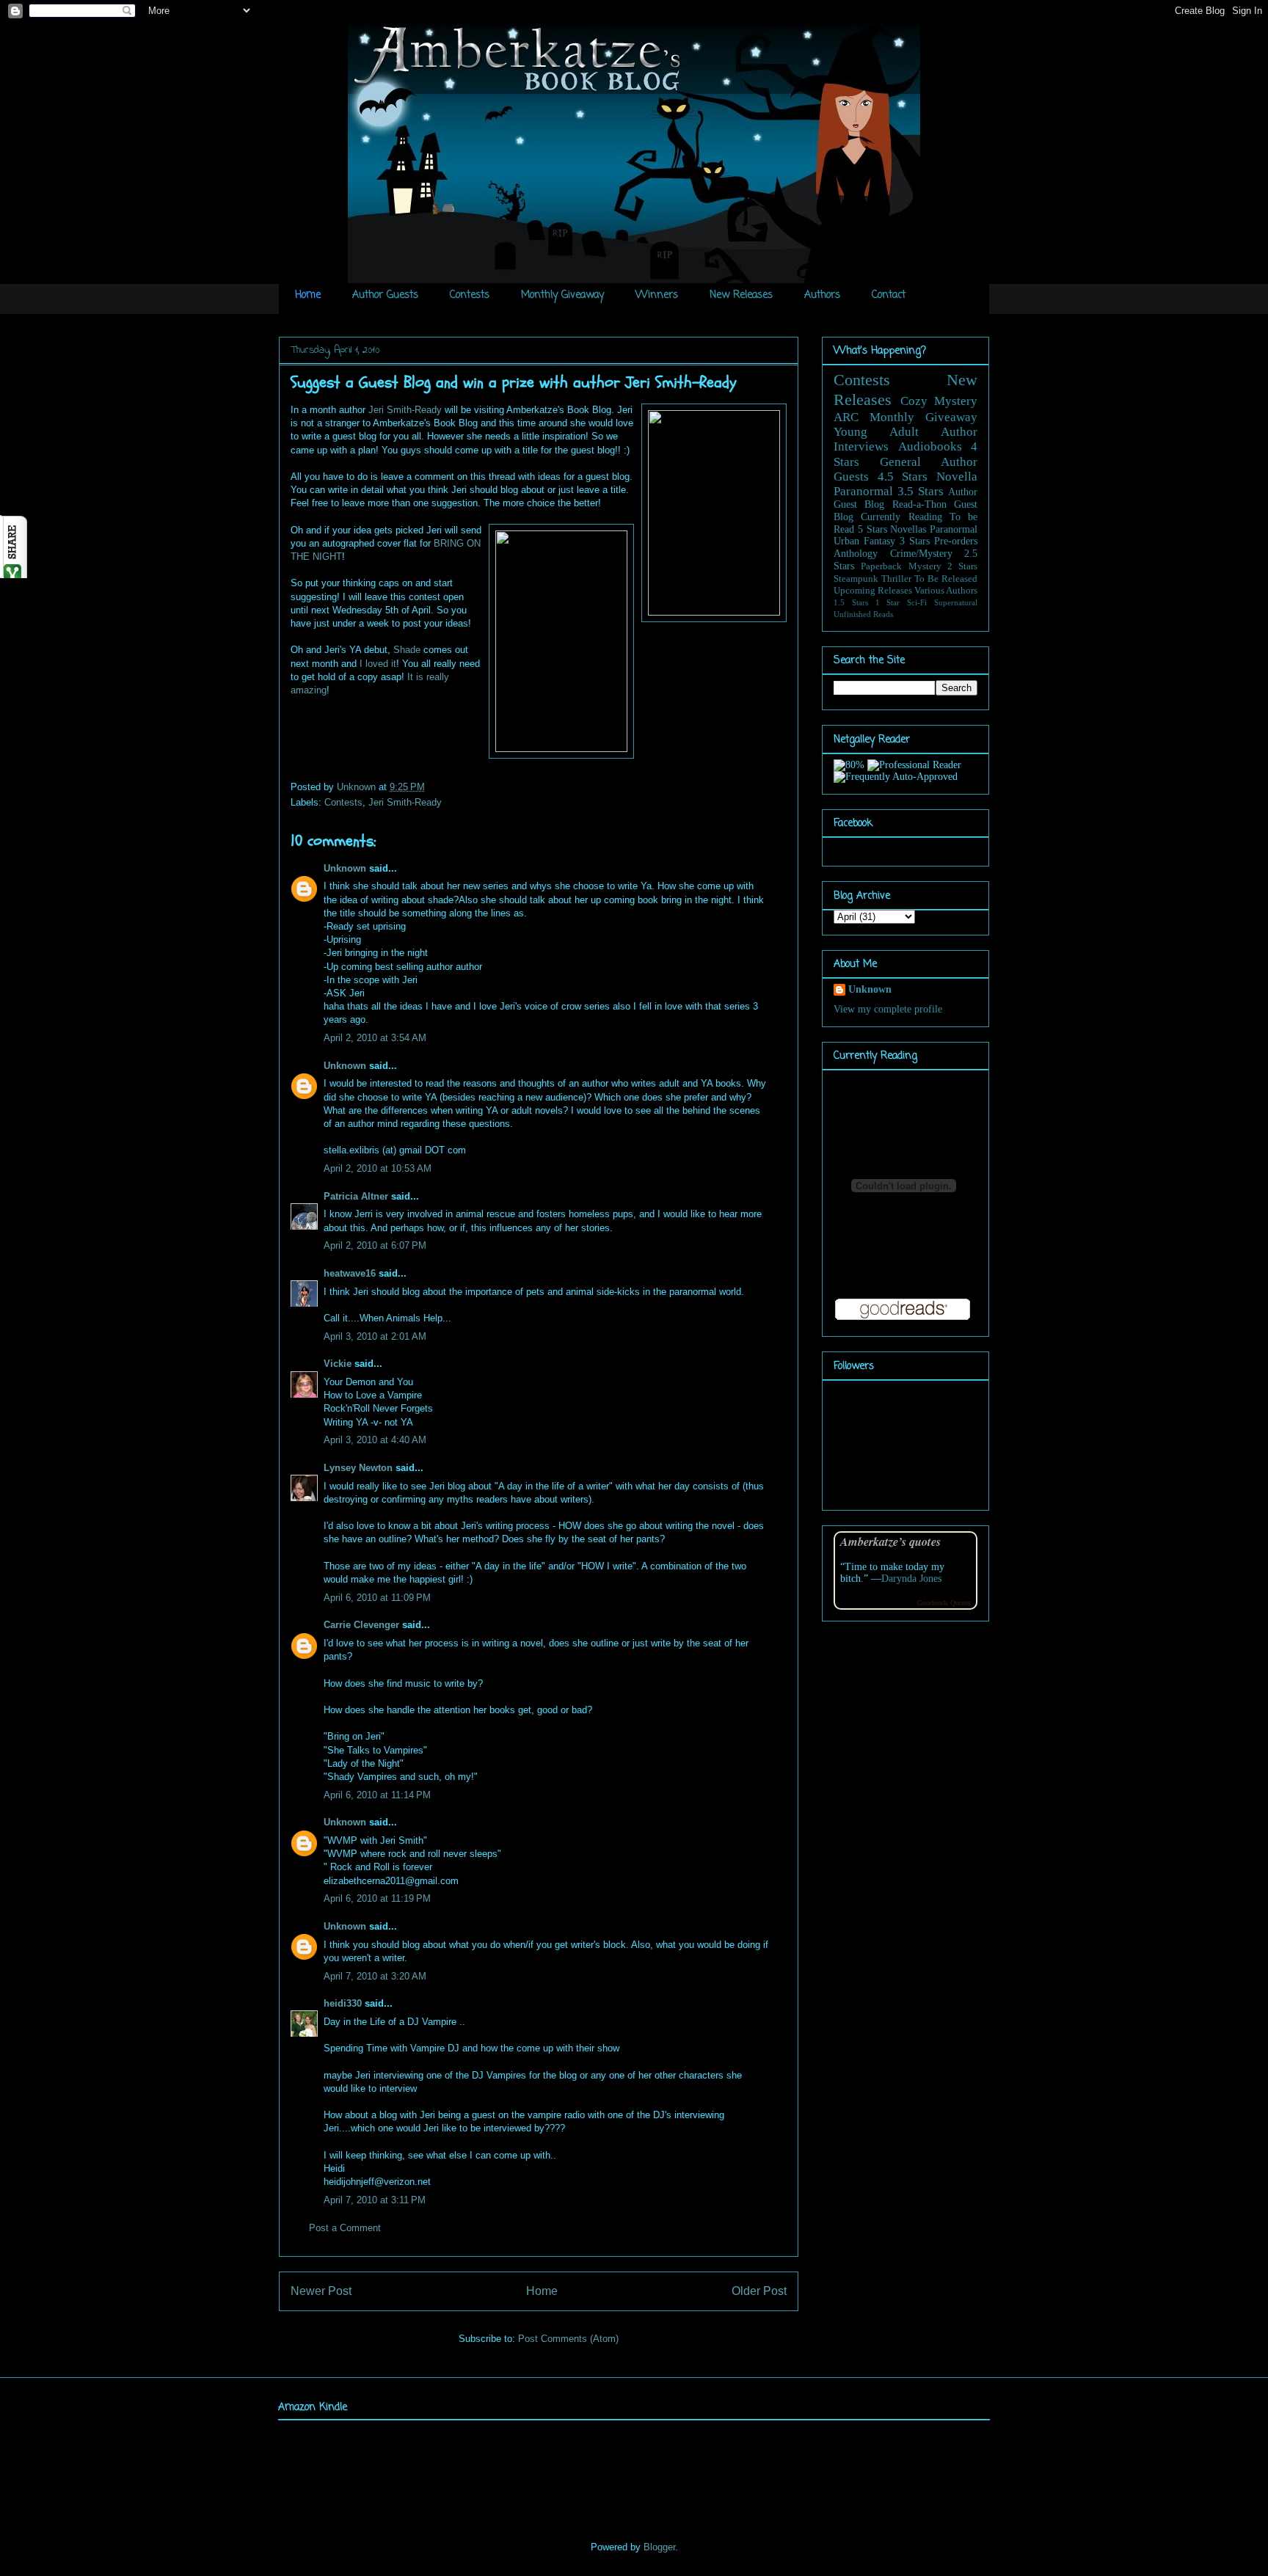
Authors (822, 295)
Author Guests (385, 295)
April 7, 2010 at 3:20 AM (375, 1976)
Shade (407, 650)
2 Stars (962, 566)
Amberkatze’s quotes (890, 1541)
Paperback (881, 566)
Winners (657, 295)
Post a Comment (345, 2228)
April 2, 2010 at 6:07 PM (375, 1245)
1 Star (888, 602)
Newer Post (321, 2291)
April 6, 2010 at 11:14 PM (377, 1795)
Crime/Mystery (921, 554)
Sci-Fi (917, 602)
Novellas (908, 529)
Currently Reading (901, 517)
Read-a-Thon (919, 504)
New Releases (741, 295)
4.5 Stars (903, 477)
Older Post (759, 2291)
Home (308, 295)
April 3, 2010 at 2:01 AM (375, 1336)
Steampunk (856, 579)
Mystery (925, 566)
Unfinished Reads (863, 614)
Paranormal (863, 491)
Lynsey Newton (358, 1468)
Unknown (358, 787)
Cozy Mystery (939, 401)
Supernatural (956, 602)
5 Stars (872, 529)
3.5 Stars (921, 491)
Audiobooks (930, 446)
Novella (957, 477)
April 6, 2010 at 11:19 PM (377, 1898)
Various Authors (946, 591)
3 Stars (915, 541)
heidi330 (343, 2003)
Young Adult (876, 432)
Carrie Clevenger (361, 1625)
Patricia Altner (356, 1196)
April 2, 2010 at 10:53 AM (378, 1168)
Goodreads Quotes (944, 1603)
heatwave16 (350, 1273)
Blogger (659, 2547)
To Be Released (946, 579)
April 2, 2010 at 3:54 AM (375, 1038)
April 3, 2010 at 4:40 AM (375, 1440)
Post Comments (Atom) (568, 2339)
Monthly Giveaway (562, 295)
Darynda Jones (911, 1579)
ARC (846, 417)
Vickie (338, 1364)
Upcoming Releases (873, 591)
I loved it (378, 664)
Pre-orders (956, 541)
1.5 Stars (851, 602)
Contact (889, 295)
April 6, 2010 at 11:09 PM (377, 1598)
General (900, 462)
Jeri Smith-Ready (405, 410)
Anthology (856, 554)
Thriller (896, 579)
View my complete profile (888, 1009)
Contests (470, 295)
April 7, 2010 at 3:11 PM (375, 2200)
